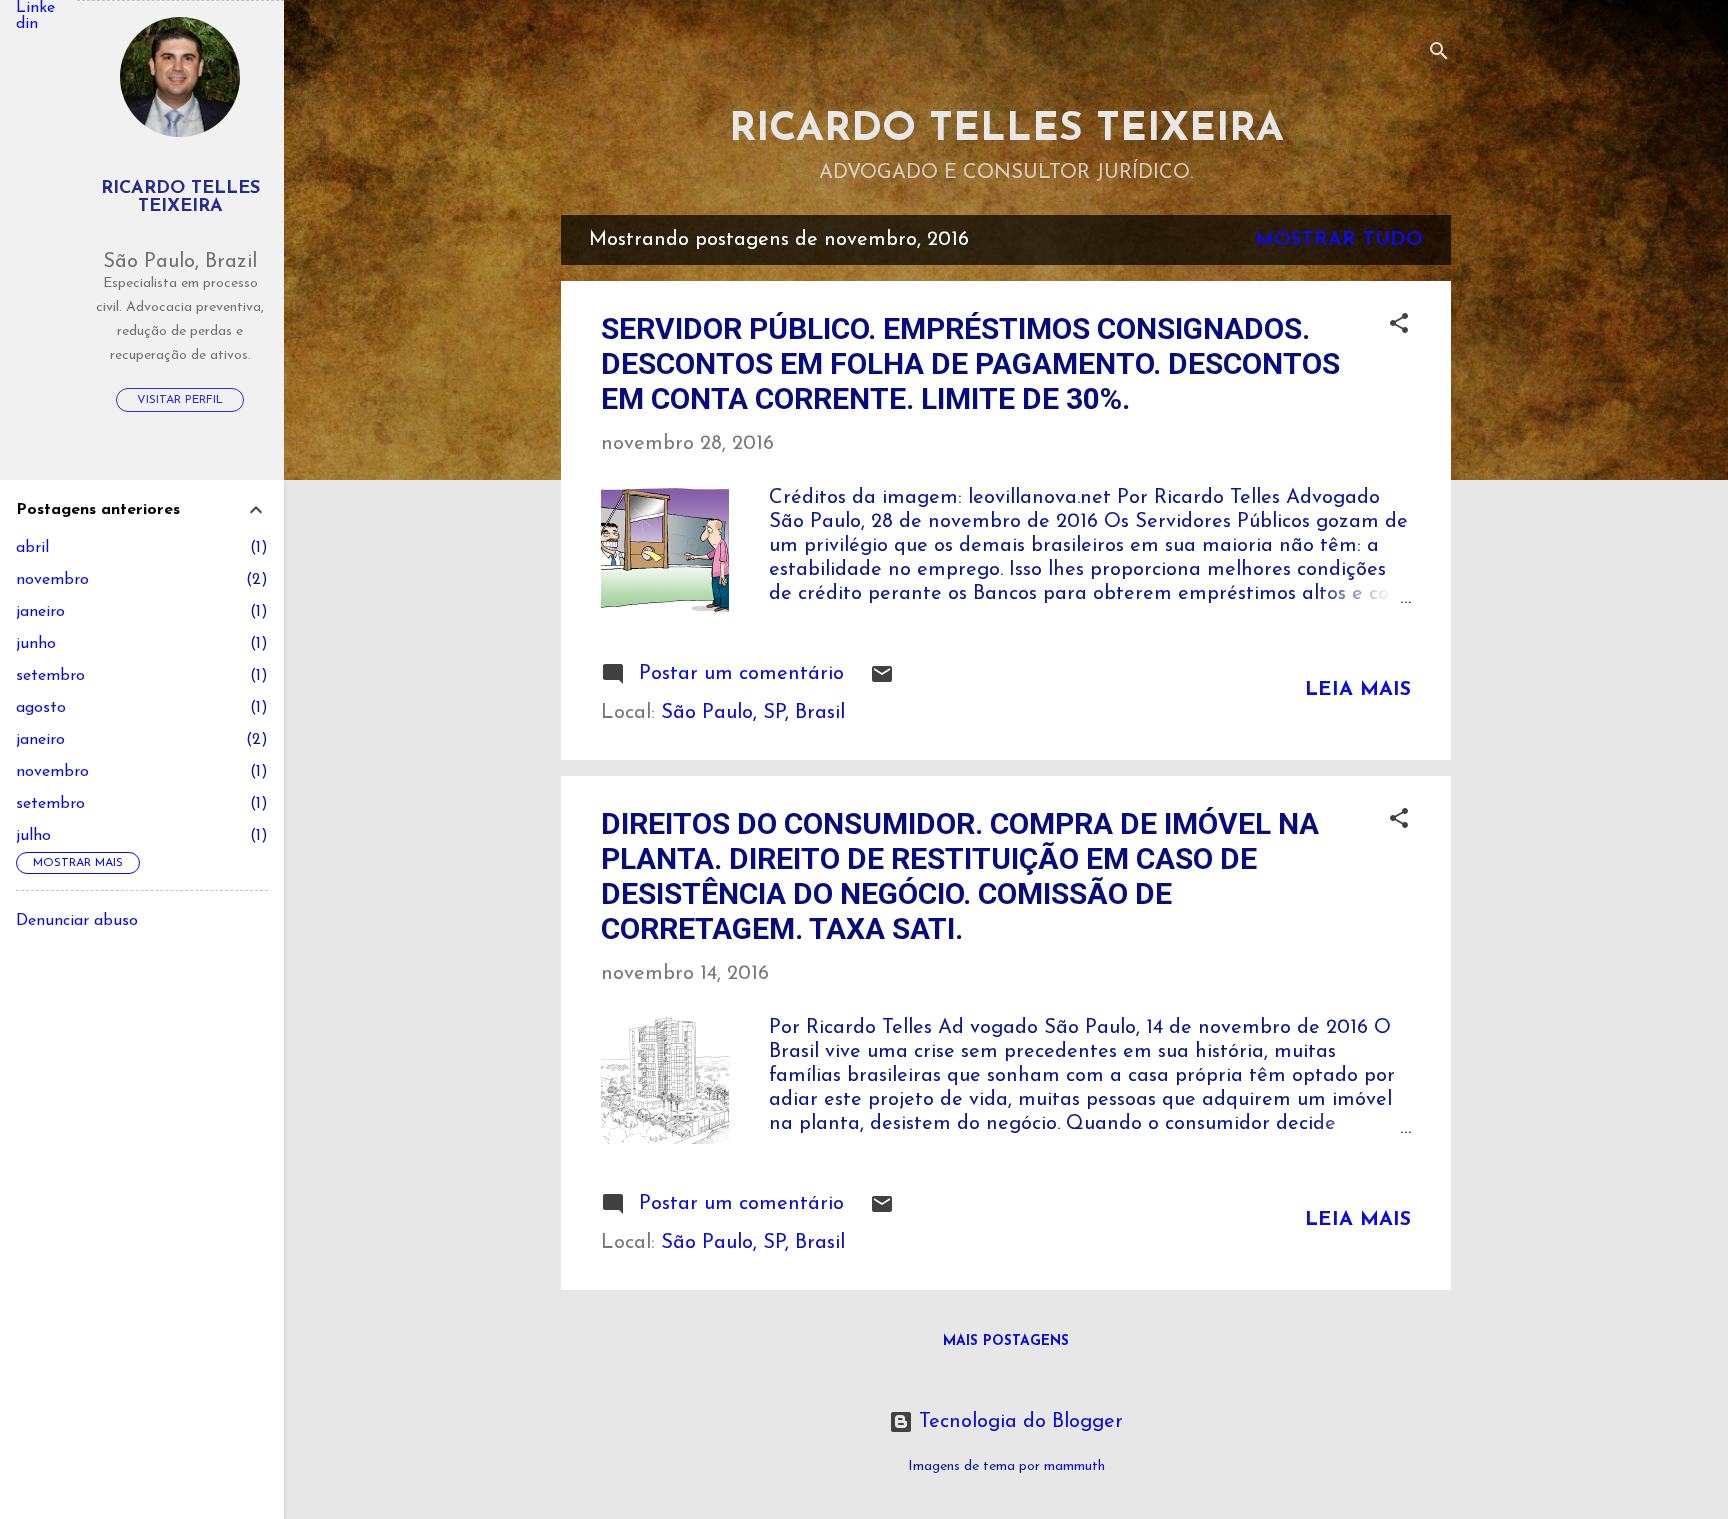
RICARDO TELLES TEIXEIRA (1006, 130)
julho (33, 836)
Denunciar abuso (77, 921)
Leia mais (1358, 690)
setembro (50, 676)
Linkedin (35, 16)
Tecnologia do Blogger (1018, 1422)
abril (32, 548)
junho (36, 644)
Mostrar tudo (1339, 240)
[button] (1399, 326)
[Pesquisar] (1439, 54)
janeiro (40, 612)
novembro (52, 580)
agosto (41, 708)
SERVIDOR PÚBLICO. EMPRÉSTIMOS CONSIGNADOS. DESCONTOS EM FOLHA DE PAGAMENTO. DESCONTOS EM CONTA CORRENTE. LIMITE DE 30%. (970, 363)
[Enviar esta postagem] (882, 681)
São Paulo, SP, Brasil (753, 713)
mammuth (1074, 1466)
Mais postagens (1006, 1341)
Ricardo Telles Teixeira (180, 198)
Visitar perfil (180, 400)
